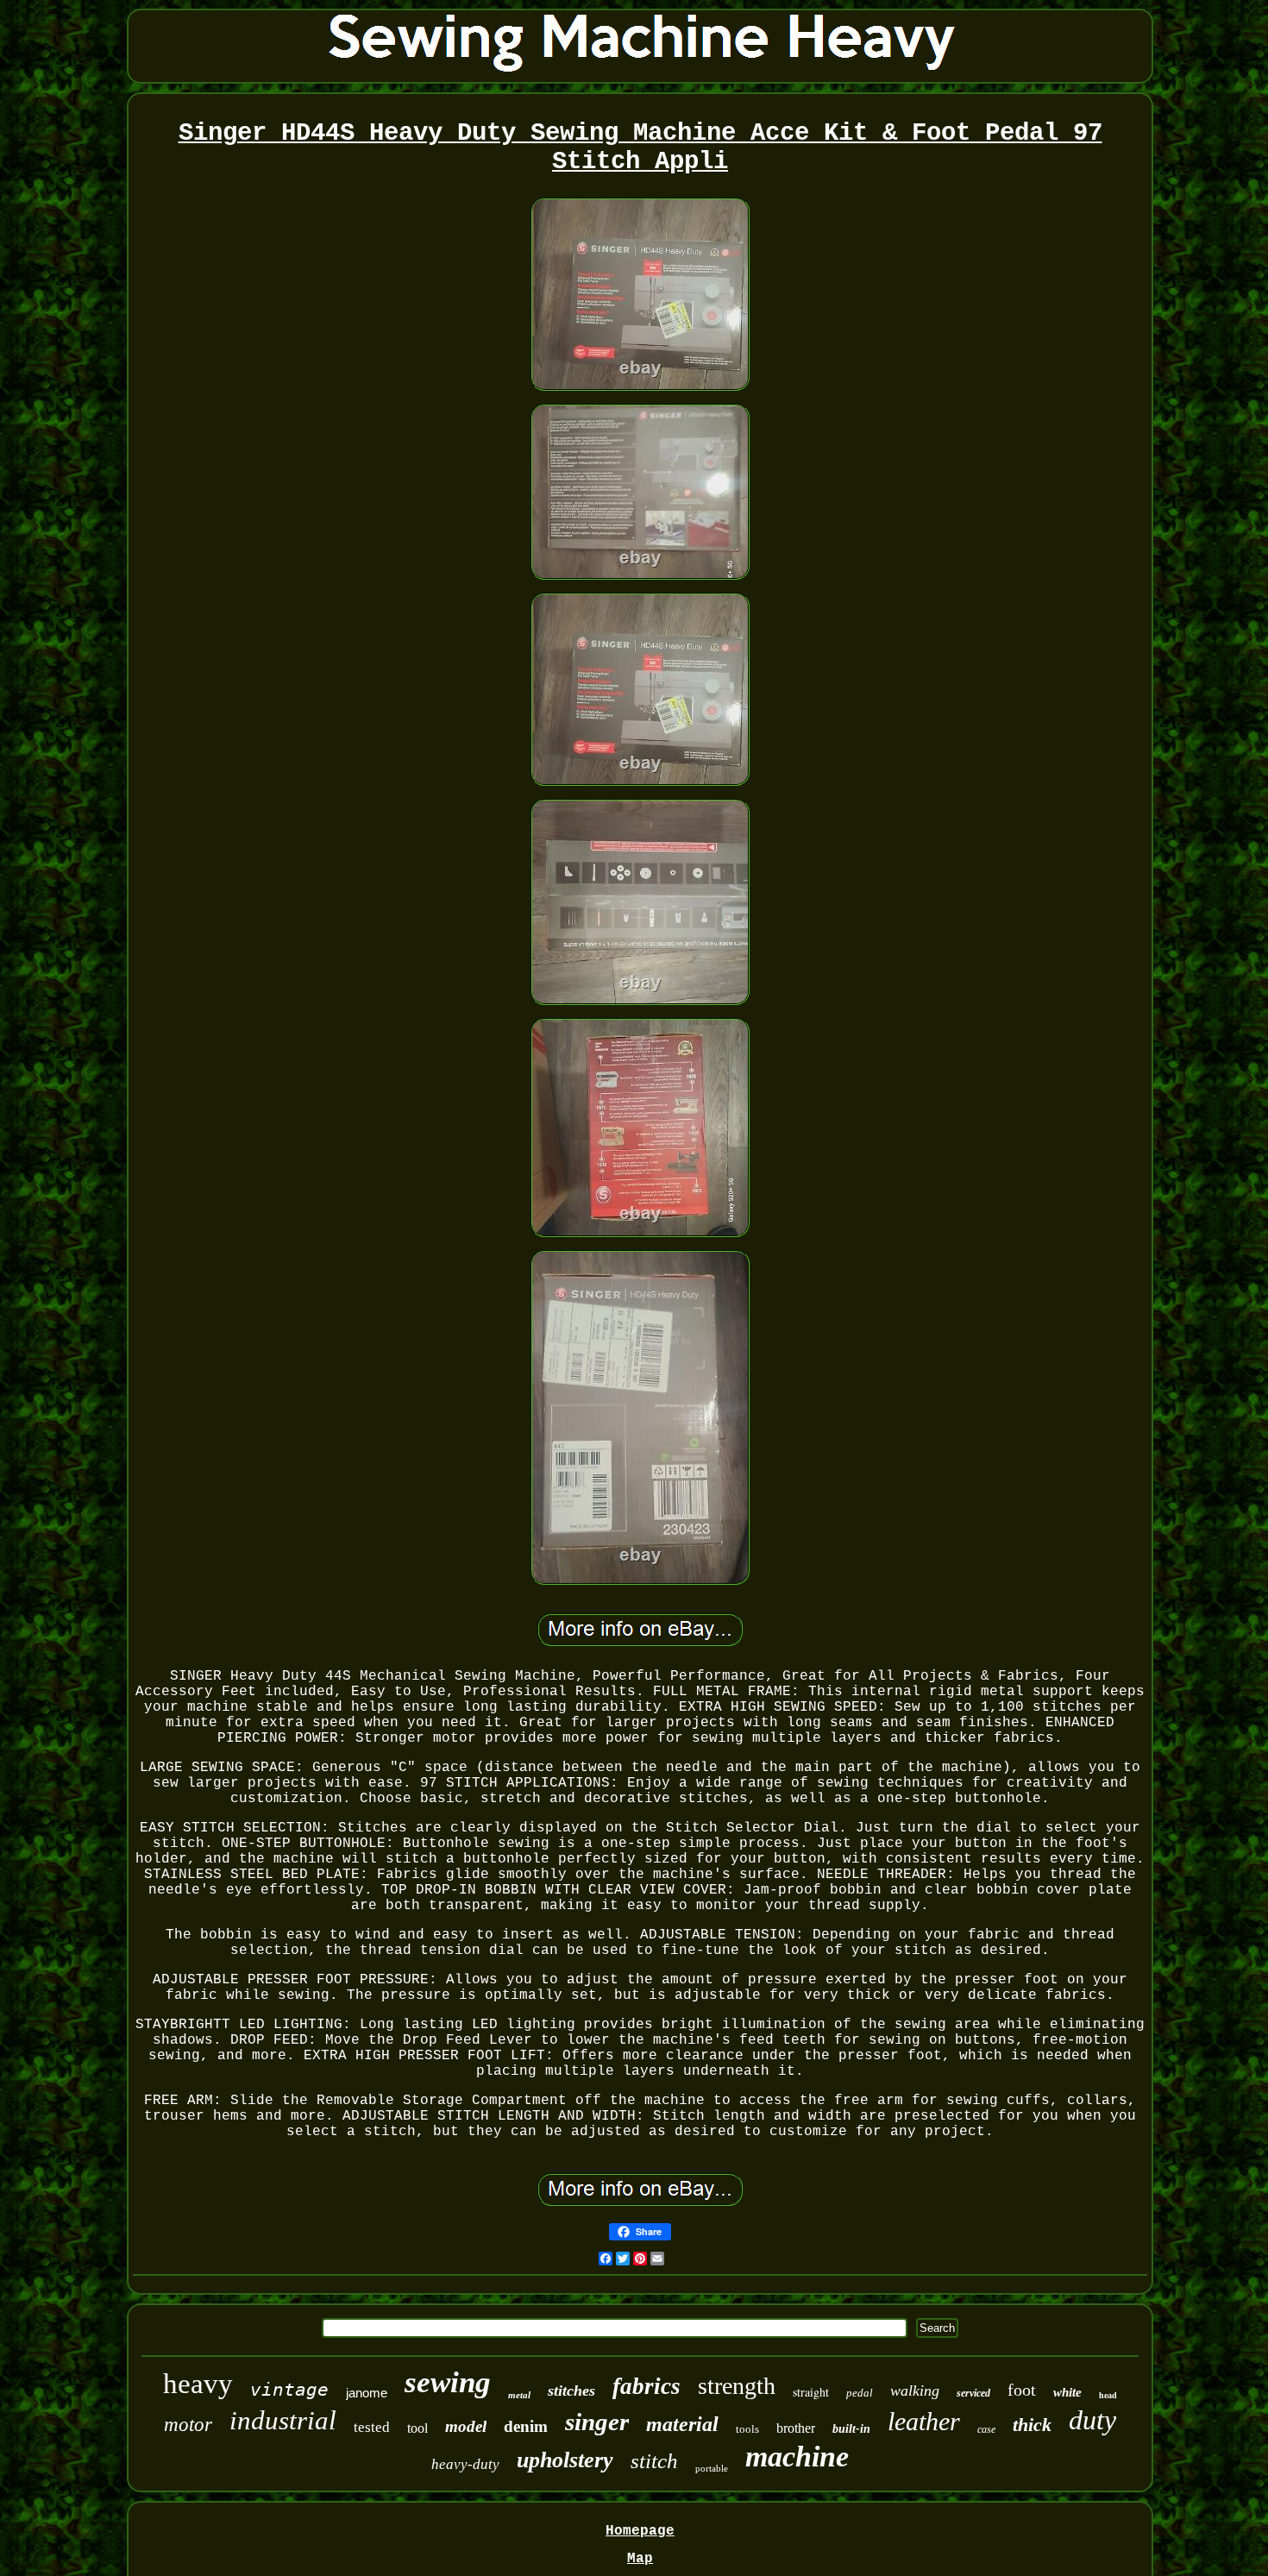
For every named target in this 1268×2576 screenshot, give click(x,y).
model (466, 2426)
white (1067, 2392)
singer (597, 2422)
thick (1032, 2425)
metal (519, 2395)
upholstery (565, 2460)
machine (797, 2457)
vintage (289, 2390)
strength (737, 2386)
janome (367, 2393)
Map (640, 2559)
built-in (851, 2429)
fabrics (647, 2386)
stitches (571, 2391)
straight (811, 2392)
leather (924, 2421)
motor (188, 2425)
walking (915, 2391)
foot (1022, 2390)
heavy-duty (465, 2464)
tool (417, 2428)
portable (712, 2468)
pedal (860, 2393)
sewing (448, 2382)
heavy (198, 2384)
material (682, 2424)
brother (796, 2428)
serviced (973, 2393)
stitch (654, 2461)
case (986, 2429)
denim (526, 2426)
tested (372, 2427)
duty (1092, 2420)
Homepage (640, 2531)
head (1108, 2395)
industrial (283, 2420)
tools (747, 2429)
